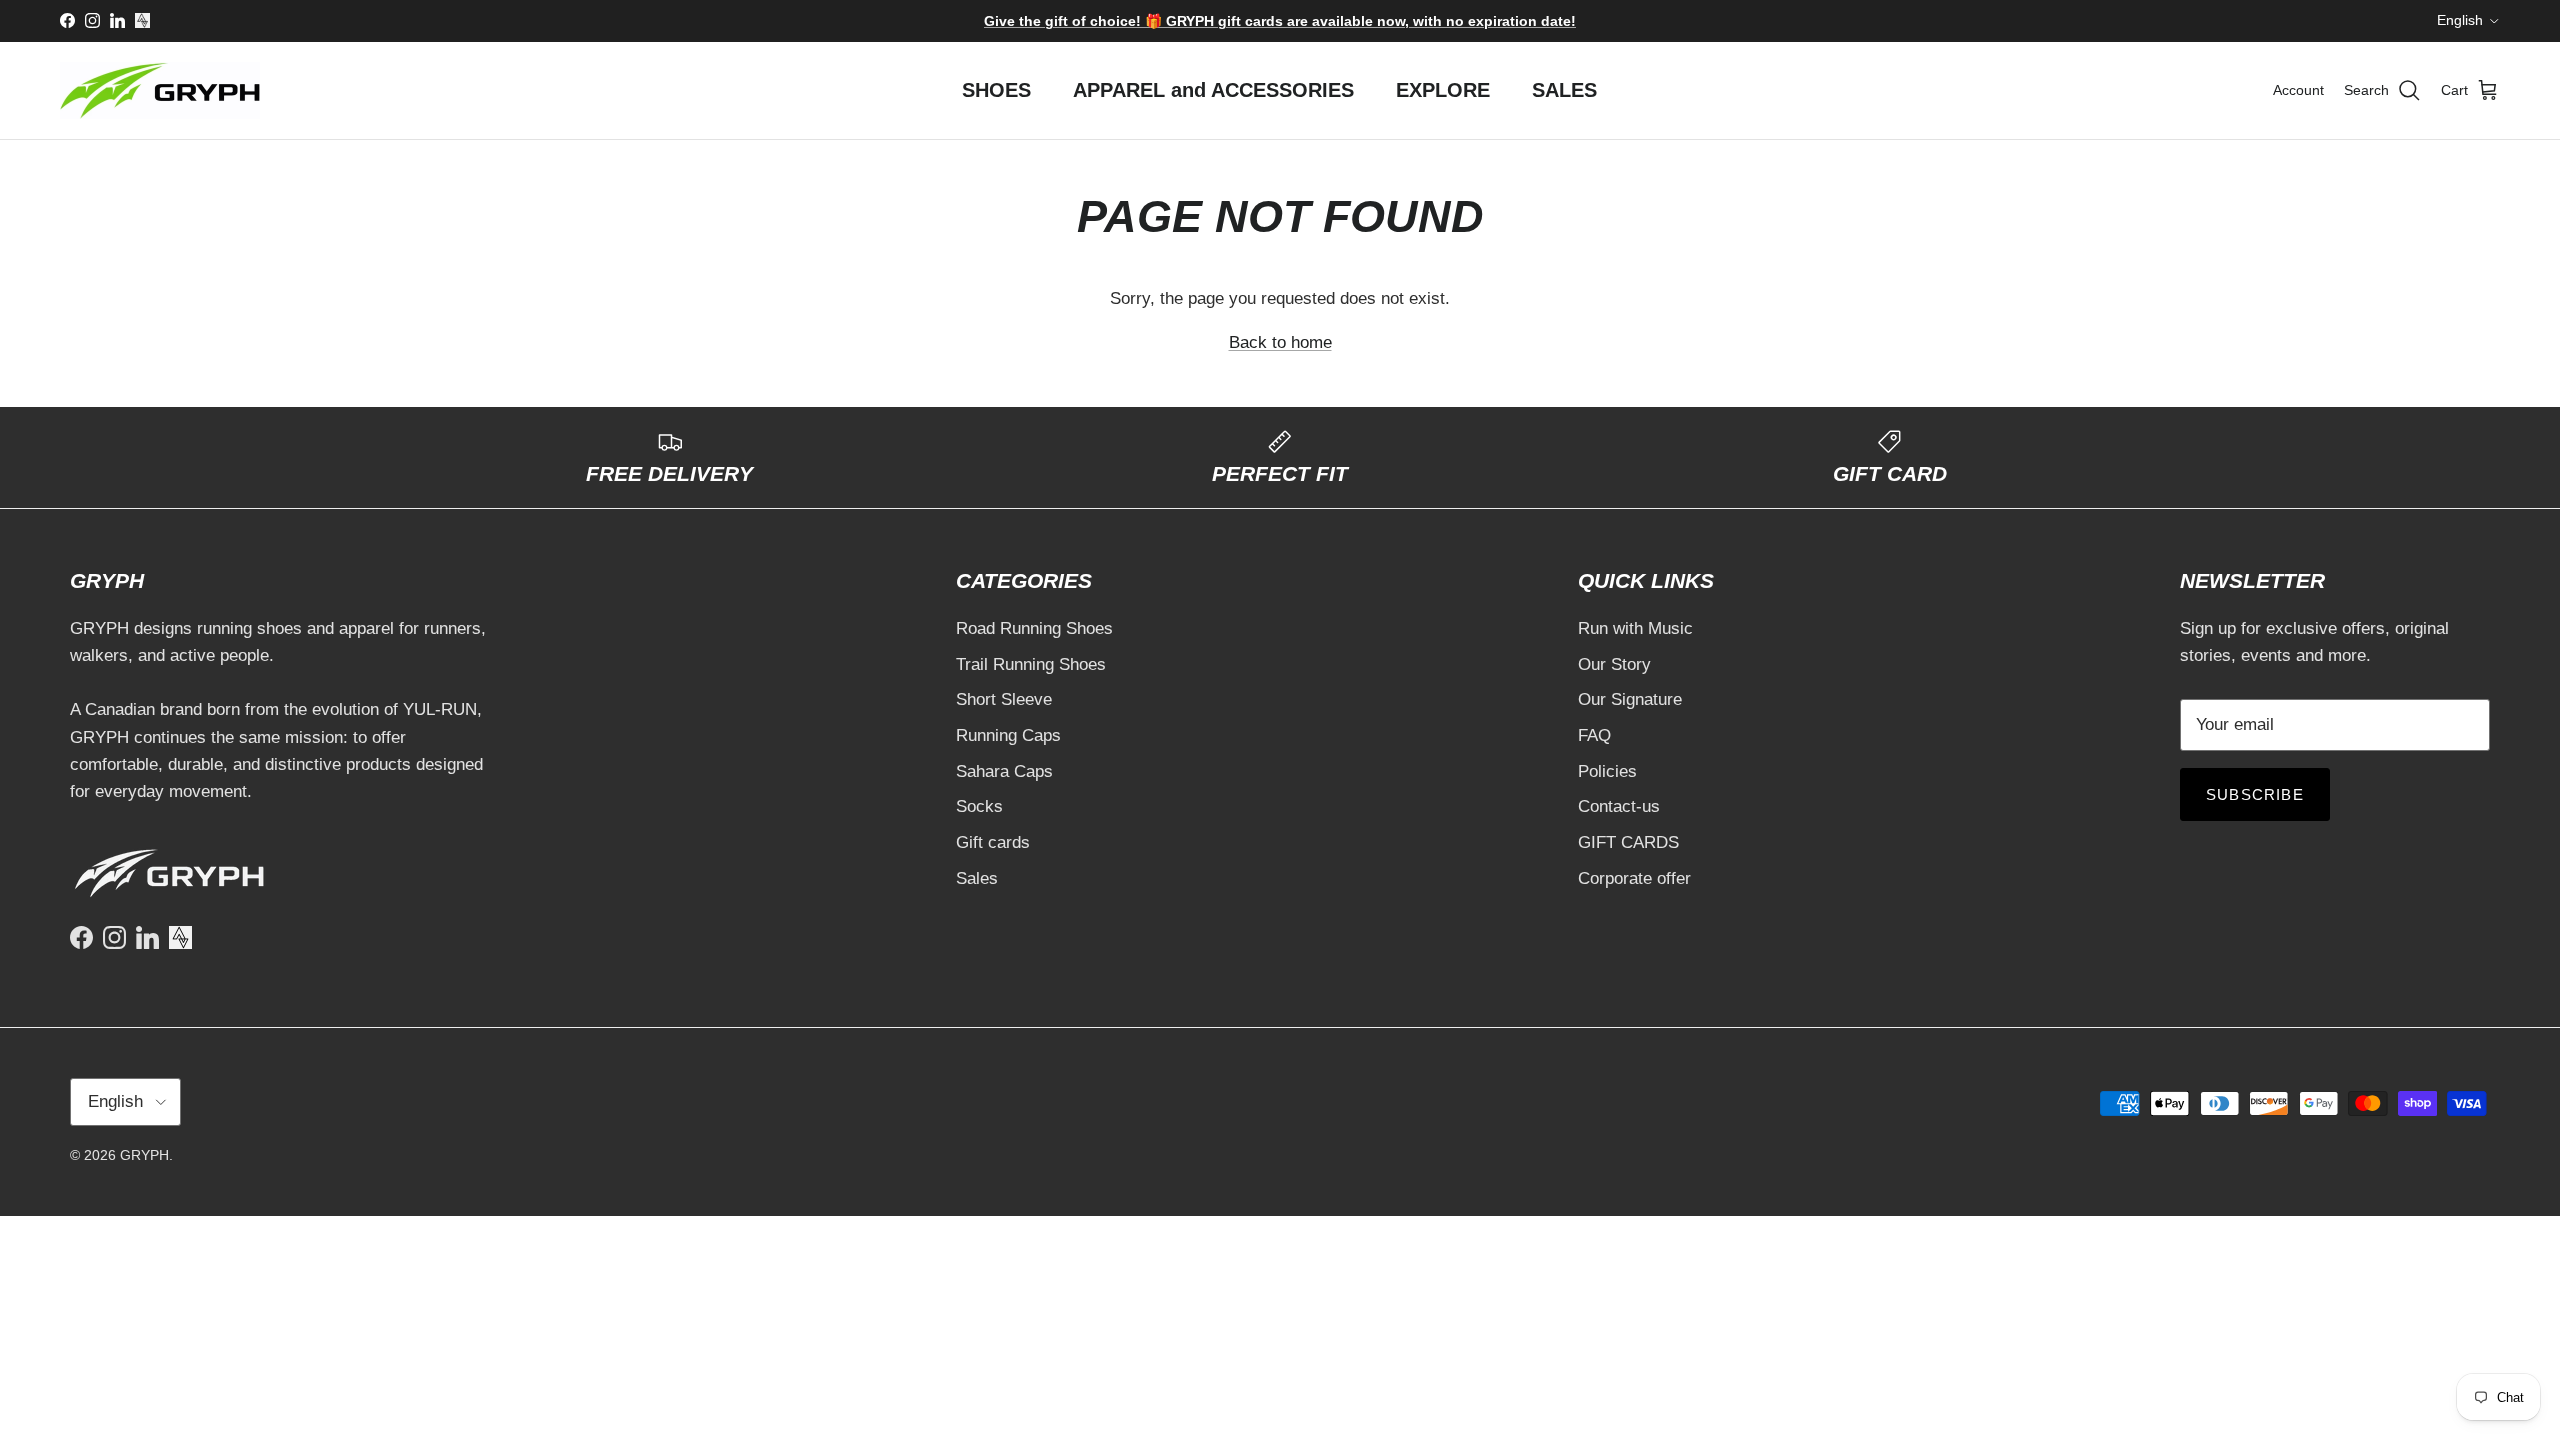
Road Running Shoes (1034, 628)
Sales (977, 878)
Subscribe (2255, 794)
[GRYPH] (160, 90)
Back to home (1280, 342)
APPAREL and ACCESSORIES (1213, 90)
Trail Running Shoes (1031, 664)
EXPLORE (1443, 90)
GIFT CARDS (1628, 842)
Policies (1607, 771)
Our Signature (1630, 699)
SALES (1564, 90)
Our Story (1614, 664)
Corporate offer (1634, 878)
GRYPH (144, 1155)
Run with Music (1635, 628)
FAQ (1594, 735)
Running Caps (1008, 735)
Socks (979, 806)
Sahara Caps (1004, 771)
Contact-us (1619, 806)
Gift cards (993, 842)
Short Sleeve (1004, 699)
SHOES (996, 90)
